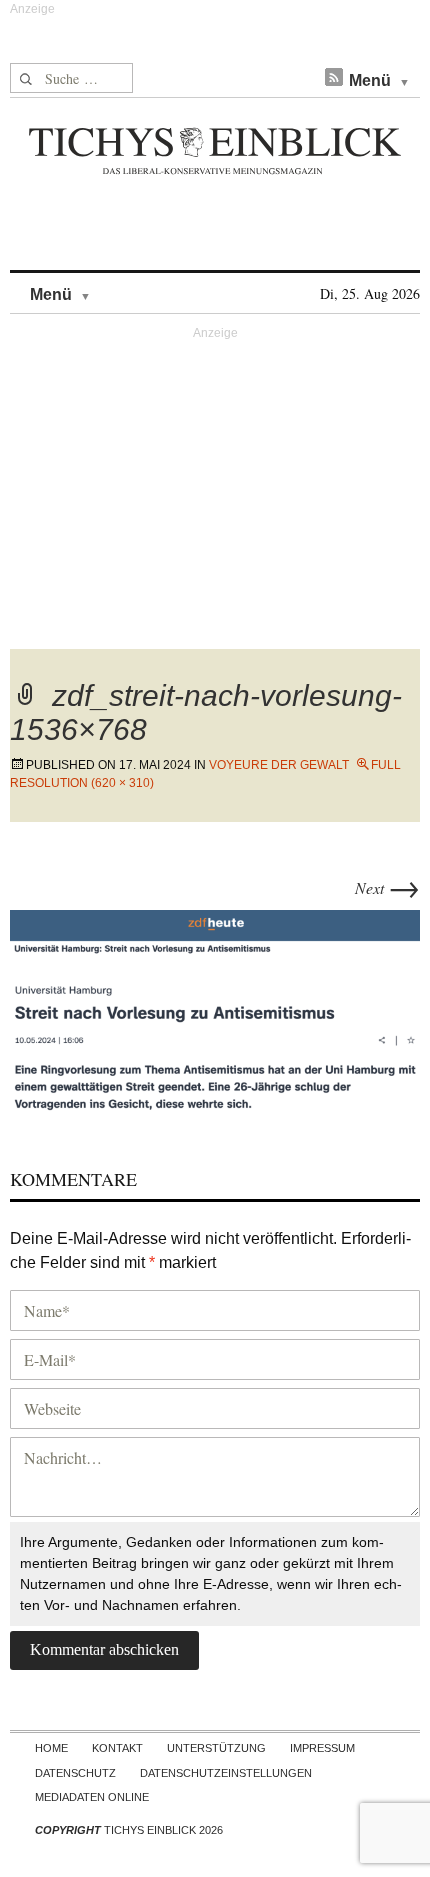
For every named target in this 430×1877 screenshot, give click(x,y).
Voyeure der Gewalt (279, 765)
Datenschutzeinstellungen (226, 1773)
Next (387, 887)
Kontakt (117, 1748)
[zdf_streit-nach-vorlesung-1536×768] (215, 1009)
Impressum (322, 1748)
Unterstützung (216, 1748)
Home (51, 1748)
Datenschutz (75, 1773)
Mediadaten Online (92, 1797)
